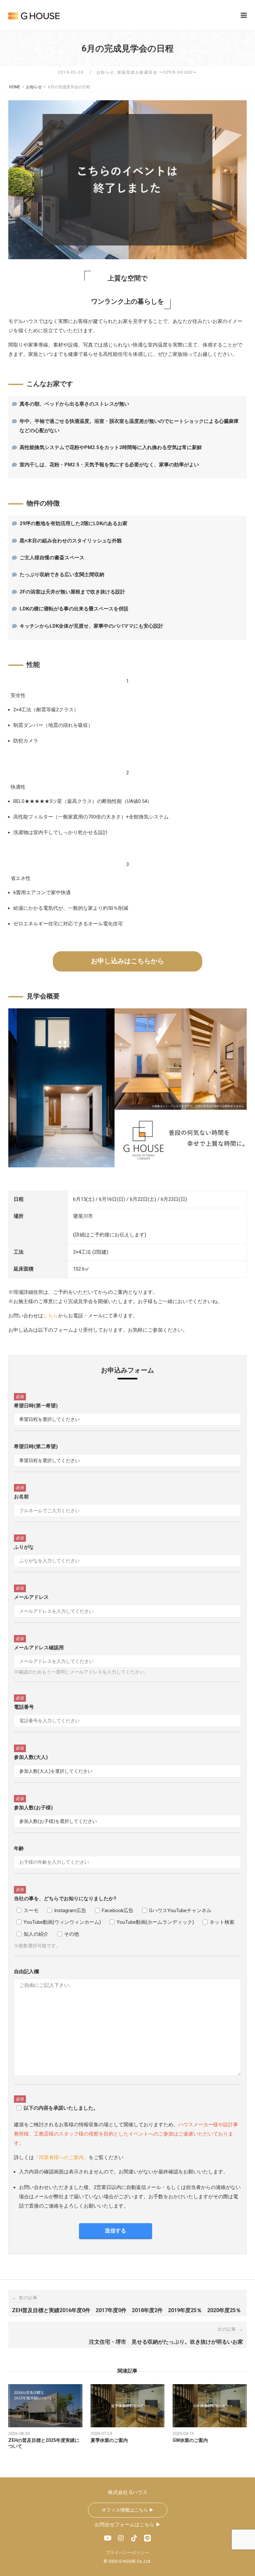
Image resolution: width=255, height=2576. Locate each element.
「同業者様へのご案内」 (61, 2157)
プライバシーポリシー (127, 2553)
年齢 (19, 1848)
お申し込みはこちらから (127, 961)
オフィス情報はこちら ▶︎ (128, 2510)
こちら (51, 1316)
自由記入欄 (26, 1972)
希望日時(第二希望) (36, 1446)
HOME (15, 87)
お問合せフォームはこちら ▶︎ (128, 2525)
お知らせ (105, 72)
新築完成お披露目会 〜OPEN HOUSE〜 (157, 72)
